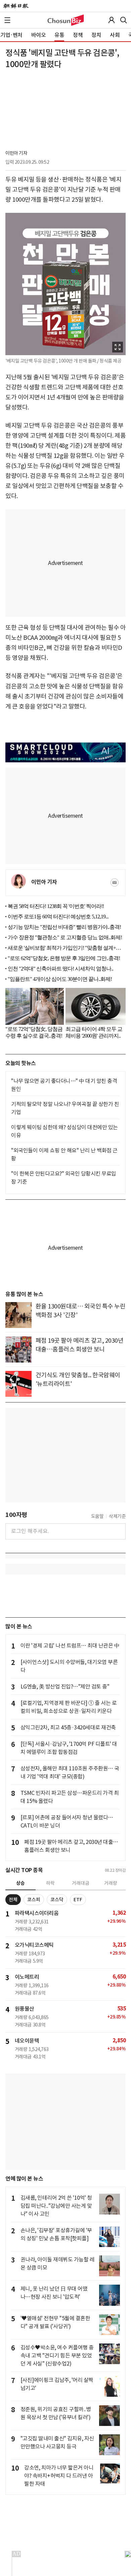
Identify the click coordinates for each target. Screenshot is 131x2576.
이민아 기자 (16, 153)
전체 (13, 1900)
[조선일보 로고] (16, 6)
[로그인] (112, 20)
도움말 (97, 1516)
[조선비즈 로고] (66, 20)
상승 (20, 1883)
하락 (50, 1883)
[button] (7, 20)
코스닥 (57, 1900)
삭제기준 (117, 1516)
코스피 (34, 1900)
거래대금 (81, 1883)
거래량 (111, 1883)
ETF (78, 1900)
